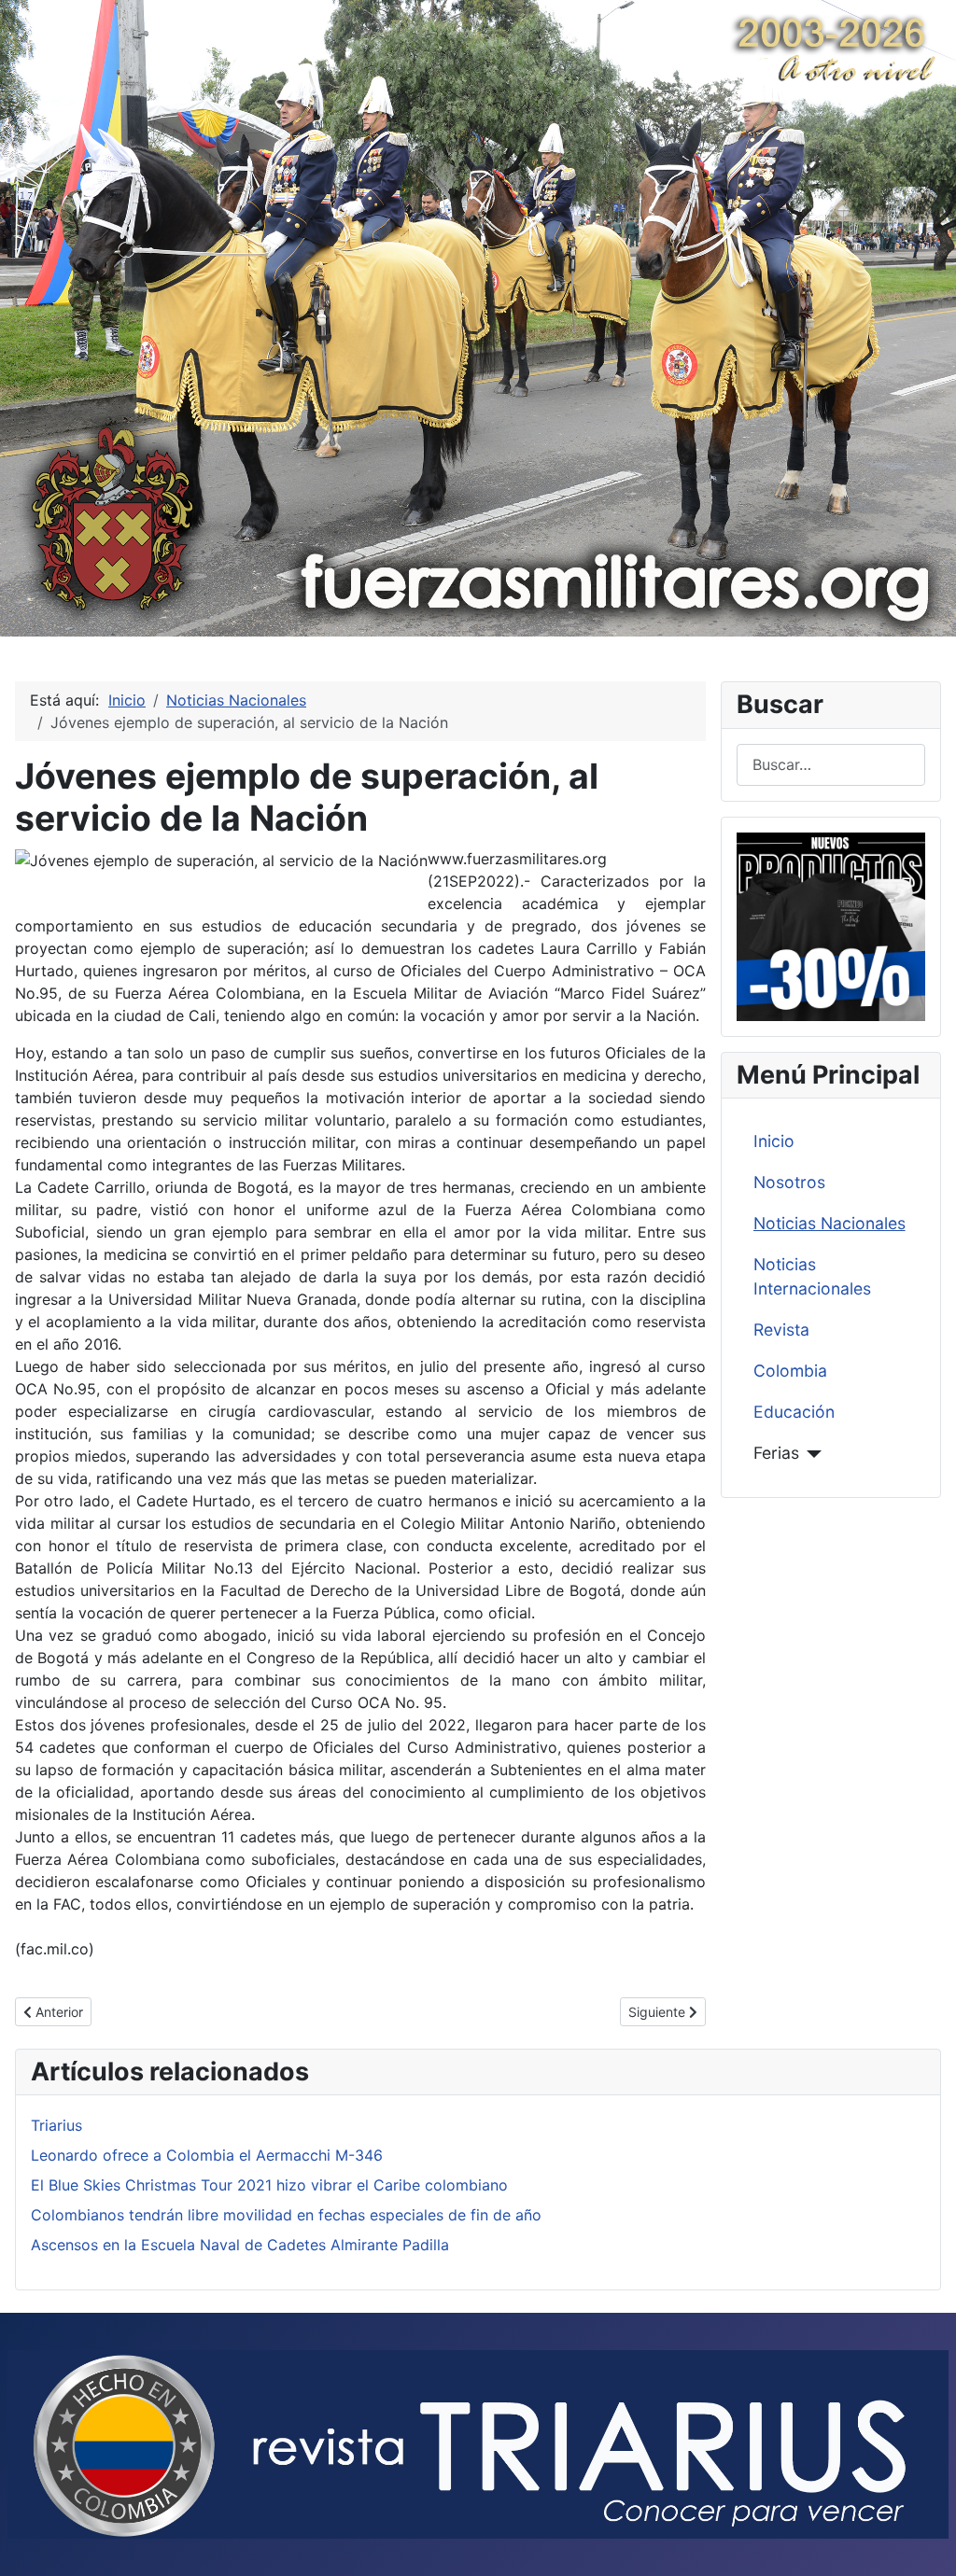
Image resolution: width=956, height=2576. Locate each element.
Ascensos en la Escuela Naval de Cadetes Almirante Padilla (240, 2245)
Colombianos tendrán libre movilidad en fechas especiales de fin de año (286, 2215)
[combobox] (831, 765)
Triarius (56, 2125)
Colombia (790, 1371)
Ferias (776, 1453)
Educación (794, 1412)
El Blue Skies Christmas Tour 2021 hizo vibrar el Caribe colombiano (269, 2185)
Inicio (774, 1141)
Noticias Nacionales (829, 1223)
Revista (781, 1330)
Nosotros (789, 1182)
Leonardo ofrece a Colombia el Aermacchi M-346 (207, 2155)
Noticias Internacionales (812, 1276)
